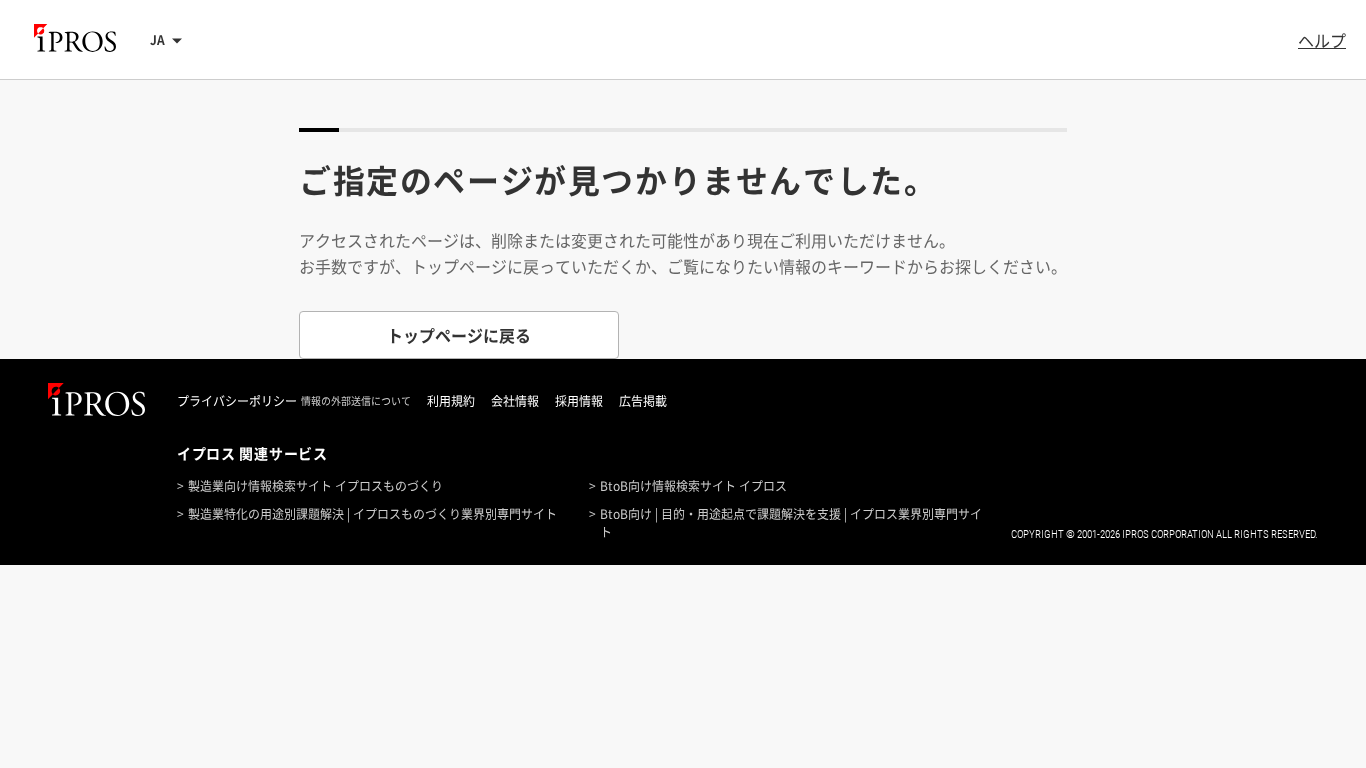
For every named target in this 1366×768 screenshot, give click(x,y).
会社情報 (515, 401)
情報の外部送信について (356, 401)
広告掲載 (643, 401)
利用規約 (451, 401)
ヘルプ (1322, 40)
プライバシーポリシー (237, 401)
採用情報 (579, 401)
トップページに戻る (459, 335)
